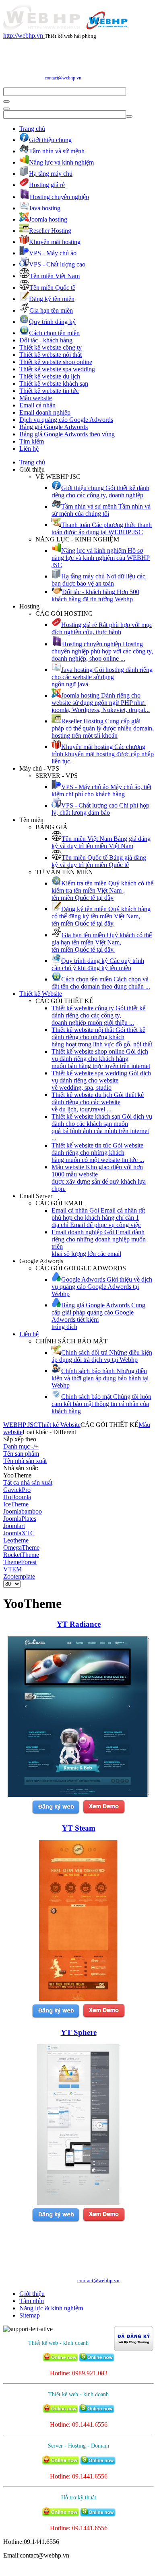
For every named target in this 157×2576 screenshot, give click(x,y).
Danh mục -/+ (21, 1446)
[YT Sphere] (79, 2203)
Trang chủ (32, 129)
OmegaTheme (21, 1547)
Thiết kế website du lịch (50, 376)
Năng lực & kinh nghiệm (51, 2308)
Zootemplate (19, 1576)
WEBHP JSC (21, 1425)
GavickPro (17, 1490)
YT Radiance (79, 1624)
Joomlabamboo (23, 1511)
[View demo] (104, 1813)
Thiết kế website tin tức (49, 391)
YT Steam (79, 1828)
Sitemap (30, 2315)
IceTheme (16, 1504)
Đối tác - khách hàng (46, 340)
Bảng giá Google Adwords (54, 427)
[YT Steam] (79, 1999)
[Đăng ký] (56, 1813)
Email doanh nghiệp (45, 412)
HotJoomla (17, 1497)
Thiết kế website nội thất (51, 355)
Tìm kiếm (32, 441)
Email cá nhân (37, 405)
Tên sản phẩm (21, 1454)
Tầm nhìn (32, 2301)
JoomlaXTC (19, 1533)
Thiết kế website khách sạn (54, 384)
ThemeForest (20, 1562)
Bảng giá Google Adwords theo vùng (67, 434)
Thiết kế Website (41, 994)
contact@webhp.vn (63, 78)
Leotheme (16, 1540)
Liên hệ (29, 449)
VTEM (12, 1569)
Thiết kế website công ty (51, 347)
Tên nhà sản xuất (25, 1461)
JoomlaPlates (20, 1519)
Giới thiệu (32, 2294)
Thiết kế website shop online (56, 362)
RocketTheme (21, 1555)
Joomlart (14, 1526)
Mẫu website (36, 398)
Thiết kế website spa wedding (57, 369)
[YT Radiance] (78, 1795)
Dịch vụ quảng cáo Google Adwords (66, 420)
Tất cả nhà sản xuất (28, 1482)
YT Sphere (79, 2032)
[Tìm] (6, 102)
